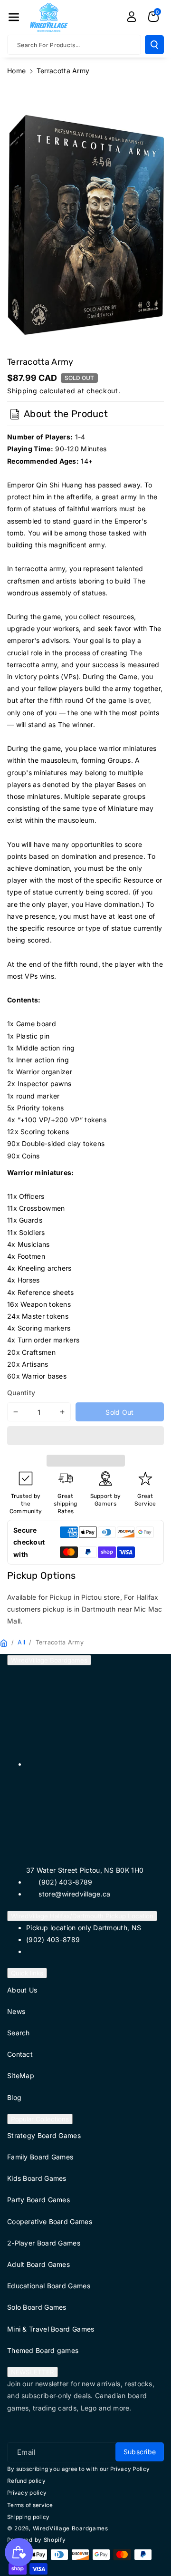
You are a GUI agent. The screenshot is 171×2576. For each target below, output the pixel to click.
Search (19, 2033)
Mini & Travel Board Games (51, 2329)
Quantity (21, 1393)
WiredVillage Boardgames (49, 1660)
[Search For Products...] (154, 45)
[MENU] (14, 17)
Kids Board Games (37, 2178)
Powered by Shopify (37, 2540)
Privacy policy (27, 2493)
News (16, 2011)
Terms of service (30, 2505)
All (21, 1642)
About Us (22, 1990)
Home (16, 71)
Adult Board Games (38, 2264)
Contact (20, 2054)
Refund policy (26, 2481)
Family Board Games (40, 2157)
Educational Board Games (49, 2286)
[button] (85, 1437)
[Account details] (132, 17)
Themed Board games (43, 2350)
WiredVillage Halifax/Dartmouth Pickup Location (82, 1916)
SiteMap (21, 2075)
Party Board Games (38, 2200)
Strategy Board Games (44, 2135)
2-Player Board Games (44, 2243)
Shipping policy (28, 2517)
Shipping (22, 391)
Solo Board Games (37, 2307)
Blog (14, 2097)
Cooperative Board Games (50, 2221)
